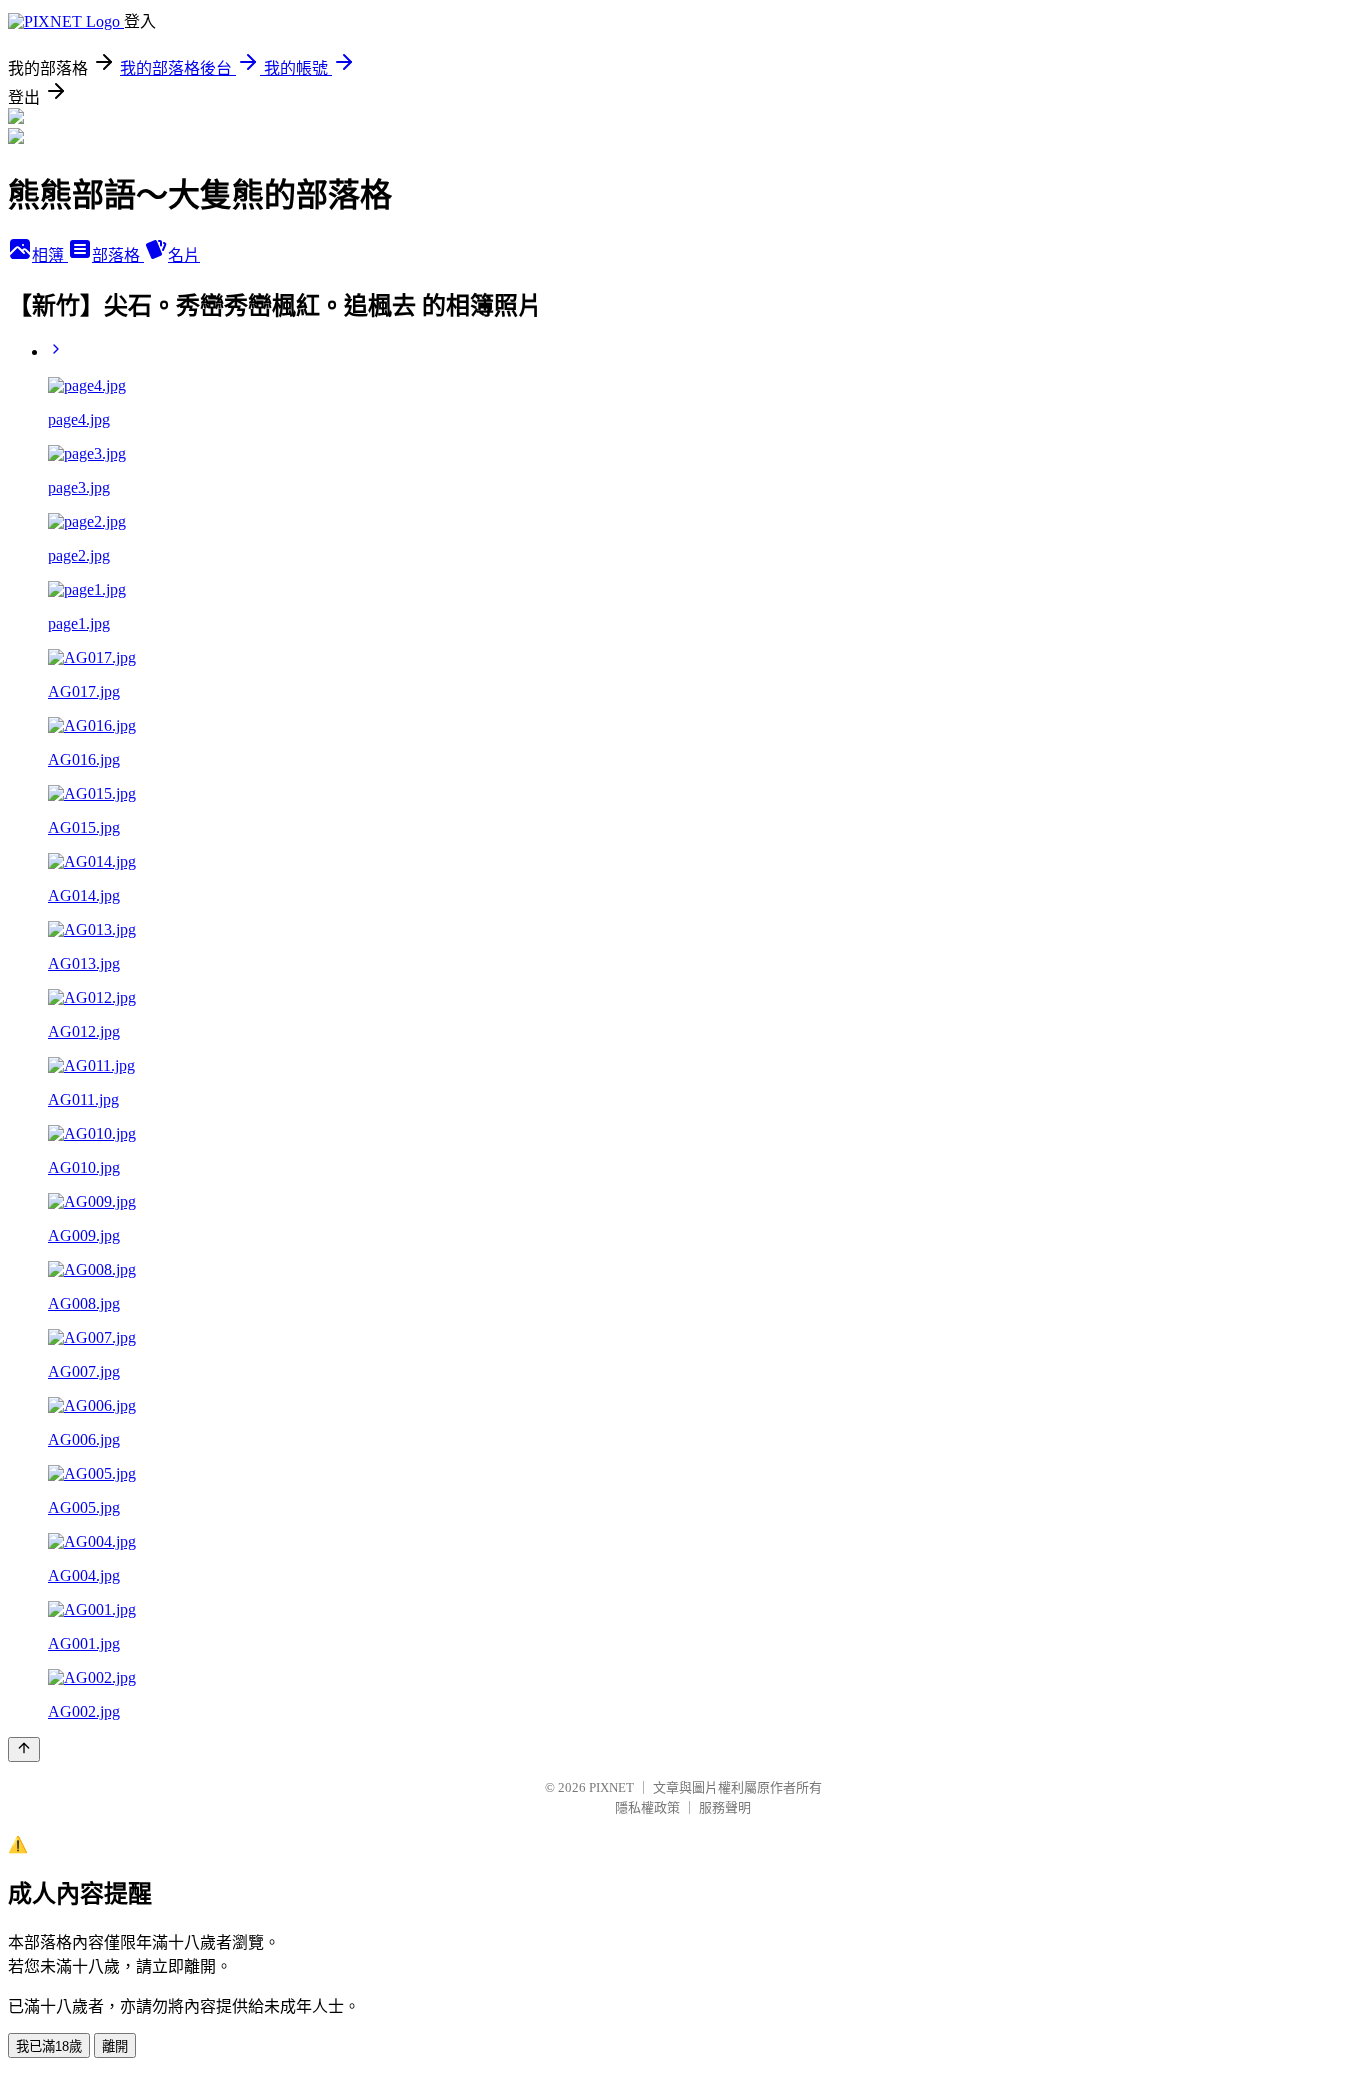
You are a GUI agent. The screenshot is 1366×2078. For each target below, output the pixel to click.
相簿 (50, 255)
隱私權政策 (647, 1807)
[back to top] (24, 1749)
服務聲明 (725, 1807)
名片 (184, 255)
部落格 (118, 255)
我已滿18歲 (49, 2046)
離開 (115, 2046)
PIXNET (611, 1787)
